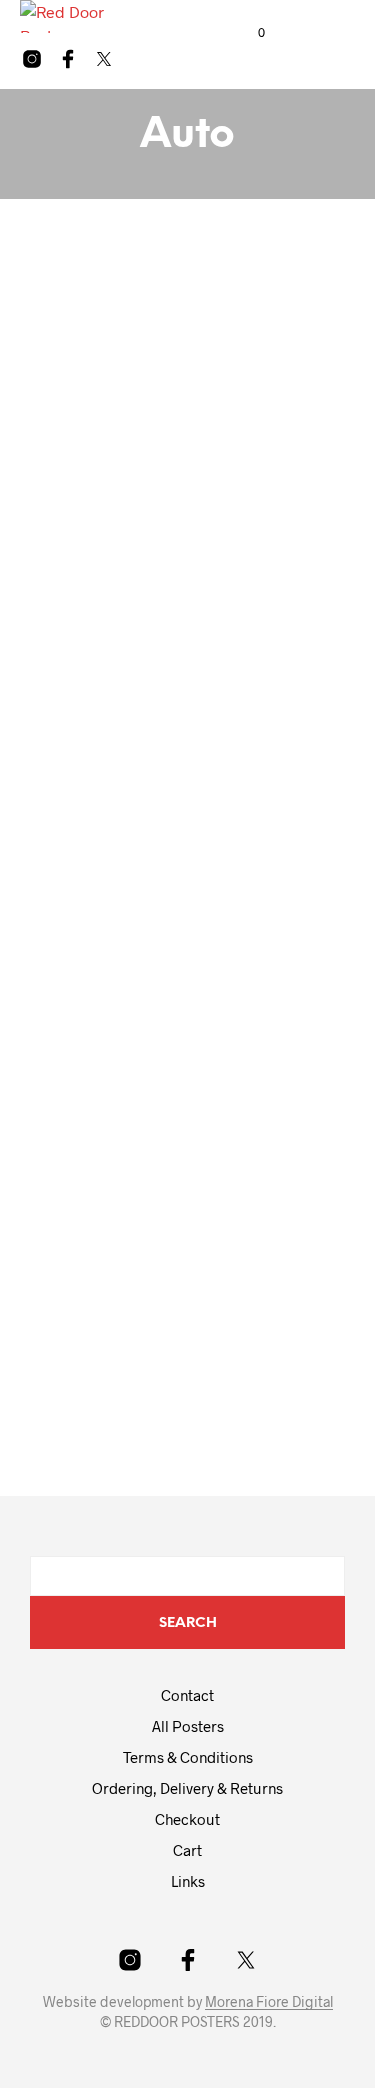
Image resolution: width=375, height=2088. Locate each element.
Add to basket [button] (93, 590)
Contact (187, 1695)
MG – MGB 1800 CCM (121, 733)
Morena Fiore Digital (269, 2002)
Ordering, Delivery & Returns (187, 1788)
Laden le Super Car (115, 533)
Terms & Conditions (188, 1757)
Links (188, 1881)
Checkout (187, 1819)
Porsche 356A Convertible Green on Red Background (164, 1313)
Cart (187, 1850)
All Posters (188, 1726)
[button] (248, 33)
